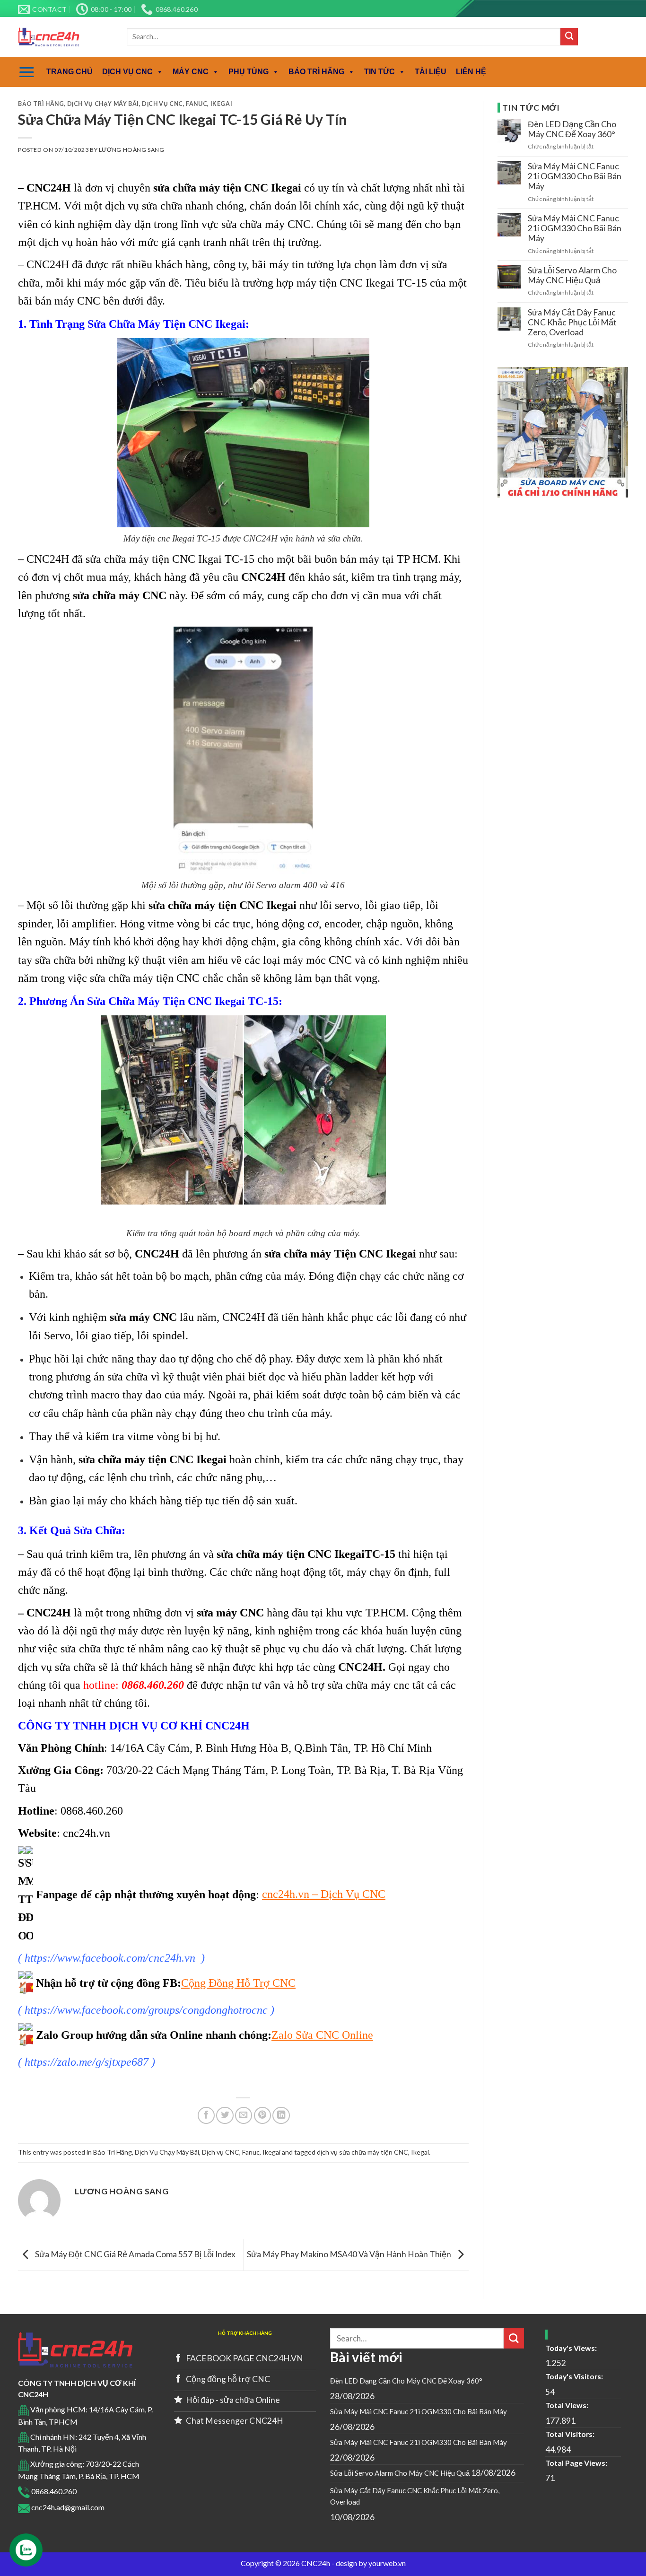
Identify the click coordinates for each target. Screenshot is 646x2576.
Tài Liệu (431, 72)
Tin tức (380, 72)
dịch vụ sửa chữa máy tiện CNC (362, 2152)
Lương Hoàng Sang (132, 150)
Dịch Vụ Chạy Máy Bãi (103, 104)
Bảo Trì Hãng (41, 104)
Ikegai (222, 104)
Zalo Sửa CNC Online (322, 2035)
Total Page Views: (577, 2463)
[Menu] (27, 72)
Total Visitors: (571, 2434)
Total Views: (567, 2405)
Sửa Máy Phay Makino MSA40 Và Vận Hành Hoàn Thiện (350, 2254)
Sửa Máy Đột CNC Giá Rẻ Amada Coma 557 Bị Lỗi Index (135, 2254)
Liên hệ (471, 72)
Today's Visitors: (575, 2376)
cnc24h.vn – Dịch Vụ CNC (324, 1894)
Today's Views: (572, 2348)
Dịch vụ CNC (127, 72)
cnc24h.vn (87, 1833)
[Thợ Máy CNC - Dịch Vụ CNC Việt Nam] (65, 37)
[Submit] (569, 37)
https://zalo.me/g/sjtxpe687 (87, 2062)
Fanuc (196, 104)
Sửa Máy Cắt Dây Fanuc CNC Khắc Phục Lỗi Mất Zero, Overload (572, 322)
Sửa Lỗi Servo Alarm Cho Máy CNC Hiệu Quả (572, 275)
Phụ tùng (249, 72)
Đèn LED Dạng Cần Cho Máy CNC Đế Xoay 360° (572, 129)
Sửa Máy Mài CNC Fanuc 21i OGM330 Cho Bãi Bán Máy (575, 176)
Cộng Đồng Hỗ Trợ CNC (238, 1983)
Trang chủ (70, 72)
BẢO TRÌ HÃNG (316, 72)
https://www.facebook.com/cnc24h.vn (110, 1958)
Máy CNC (191, 72)
